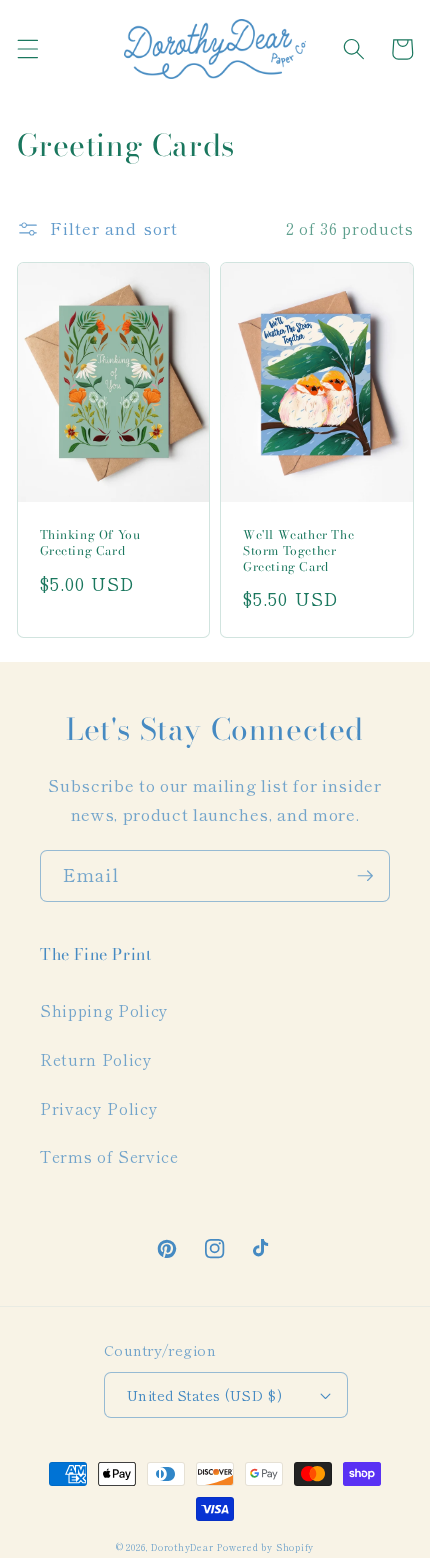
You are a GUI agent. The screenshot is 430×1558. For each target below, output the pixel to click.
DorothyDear (182, 1547)
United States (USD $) (204, 1394)
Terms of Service (109, 1156)
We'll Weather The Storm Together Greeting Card (298, 550)
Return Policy (96, 1059)
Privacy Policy (99, 1108)
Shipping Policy (104, 1010)
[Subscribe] (365, 876)
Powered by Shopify (265, 1547)
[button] (27, 49)
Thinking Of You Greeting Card (90, 542)
